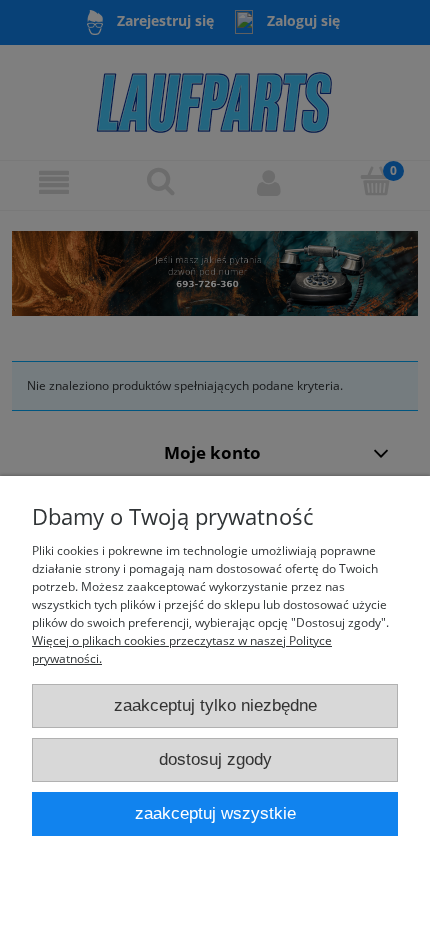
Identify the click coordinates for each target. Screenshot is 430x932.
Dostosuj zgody (215, 759)
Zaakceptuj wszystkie (215, 813)
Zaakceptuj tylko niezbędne (215, 705)
